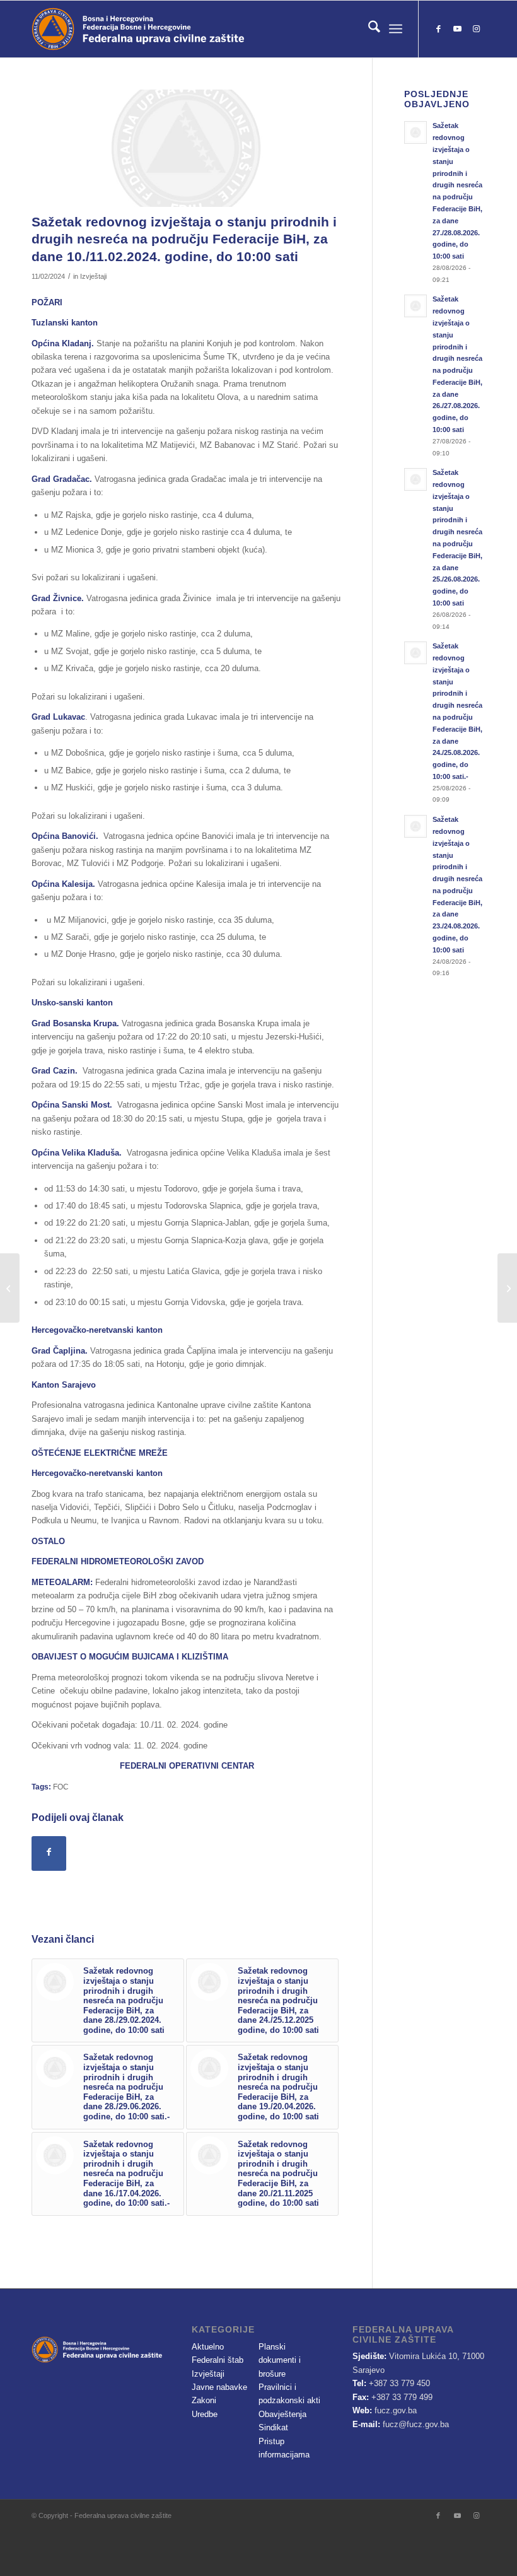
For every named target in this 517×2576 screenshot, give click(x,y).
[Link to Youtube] (457, 29)
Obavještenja (282, 2414)
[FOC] (186, 148)
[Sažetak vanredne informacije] (10, 1288)
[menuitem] (368, 29)
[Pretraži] (368, 29)
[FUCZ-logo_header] (173, 29)
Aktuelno (208, 2347)
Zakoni (204, 2400)
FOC (61, 1787)
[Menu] (396, 29)
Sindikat (273, 2427)
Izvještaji (93, 276)
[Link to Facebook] (438, 29)
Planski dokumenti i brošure (280, 2360)
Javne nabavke (219, 2387)
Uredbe (205, 2414)
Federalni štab (218, 2360)
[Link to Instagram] (476, 29)
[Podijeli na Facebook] (49, 1853)
